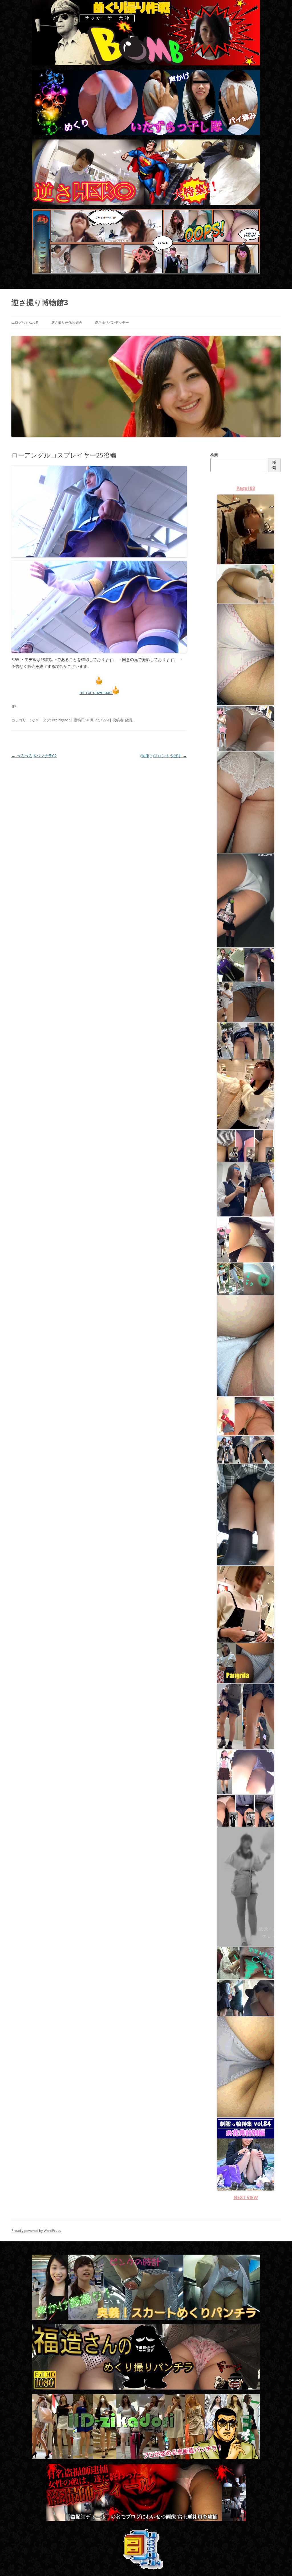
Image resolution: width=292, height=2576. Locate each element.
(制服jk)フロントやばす (164, 756)
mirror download (96, 692)
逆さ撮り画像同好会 (67, 322)
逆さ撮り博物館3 (40, 302)
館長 (129, 720)
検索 (214, 455)
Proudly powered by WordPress (36, 2231)
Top (278, 2562)
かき (35, 720)
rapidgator (61, 720)
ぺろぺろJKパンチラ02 (34, 756)
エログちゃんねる (25, 322)
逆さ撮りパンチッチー (112, 322)
